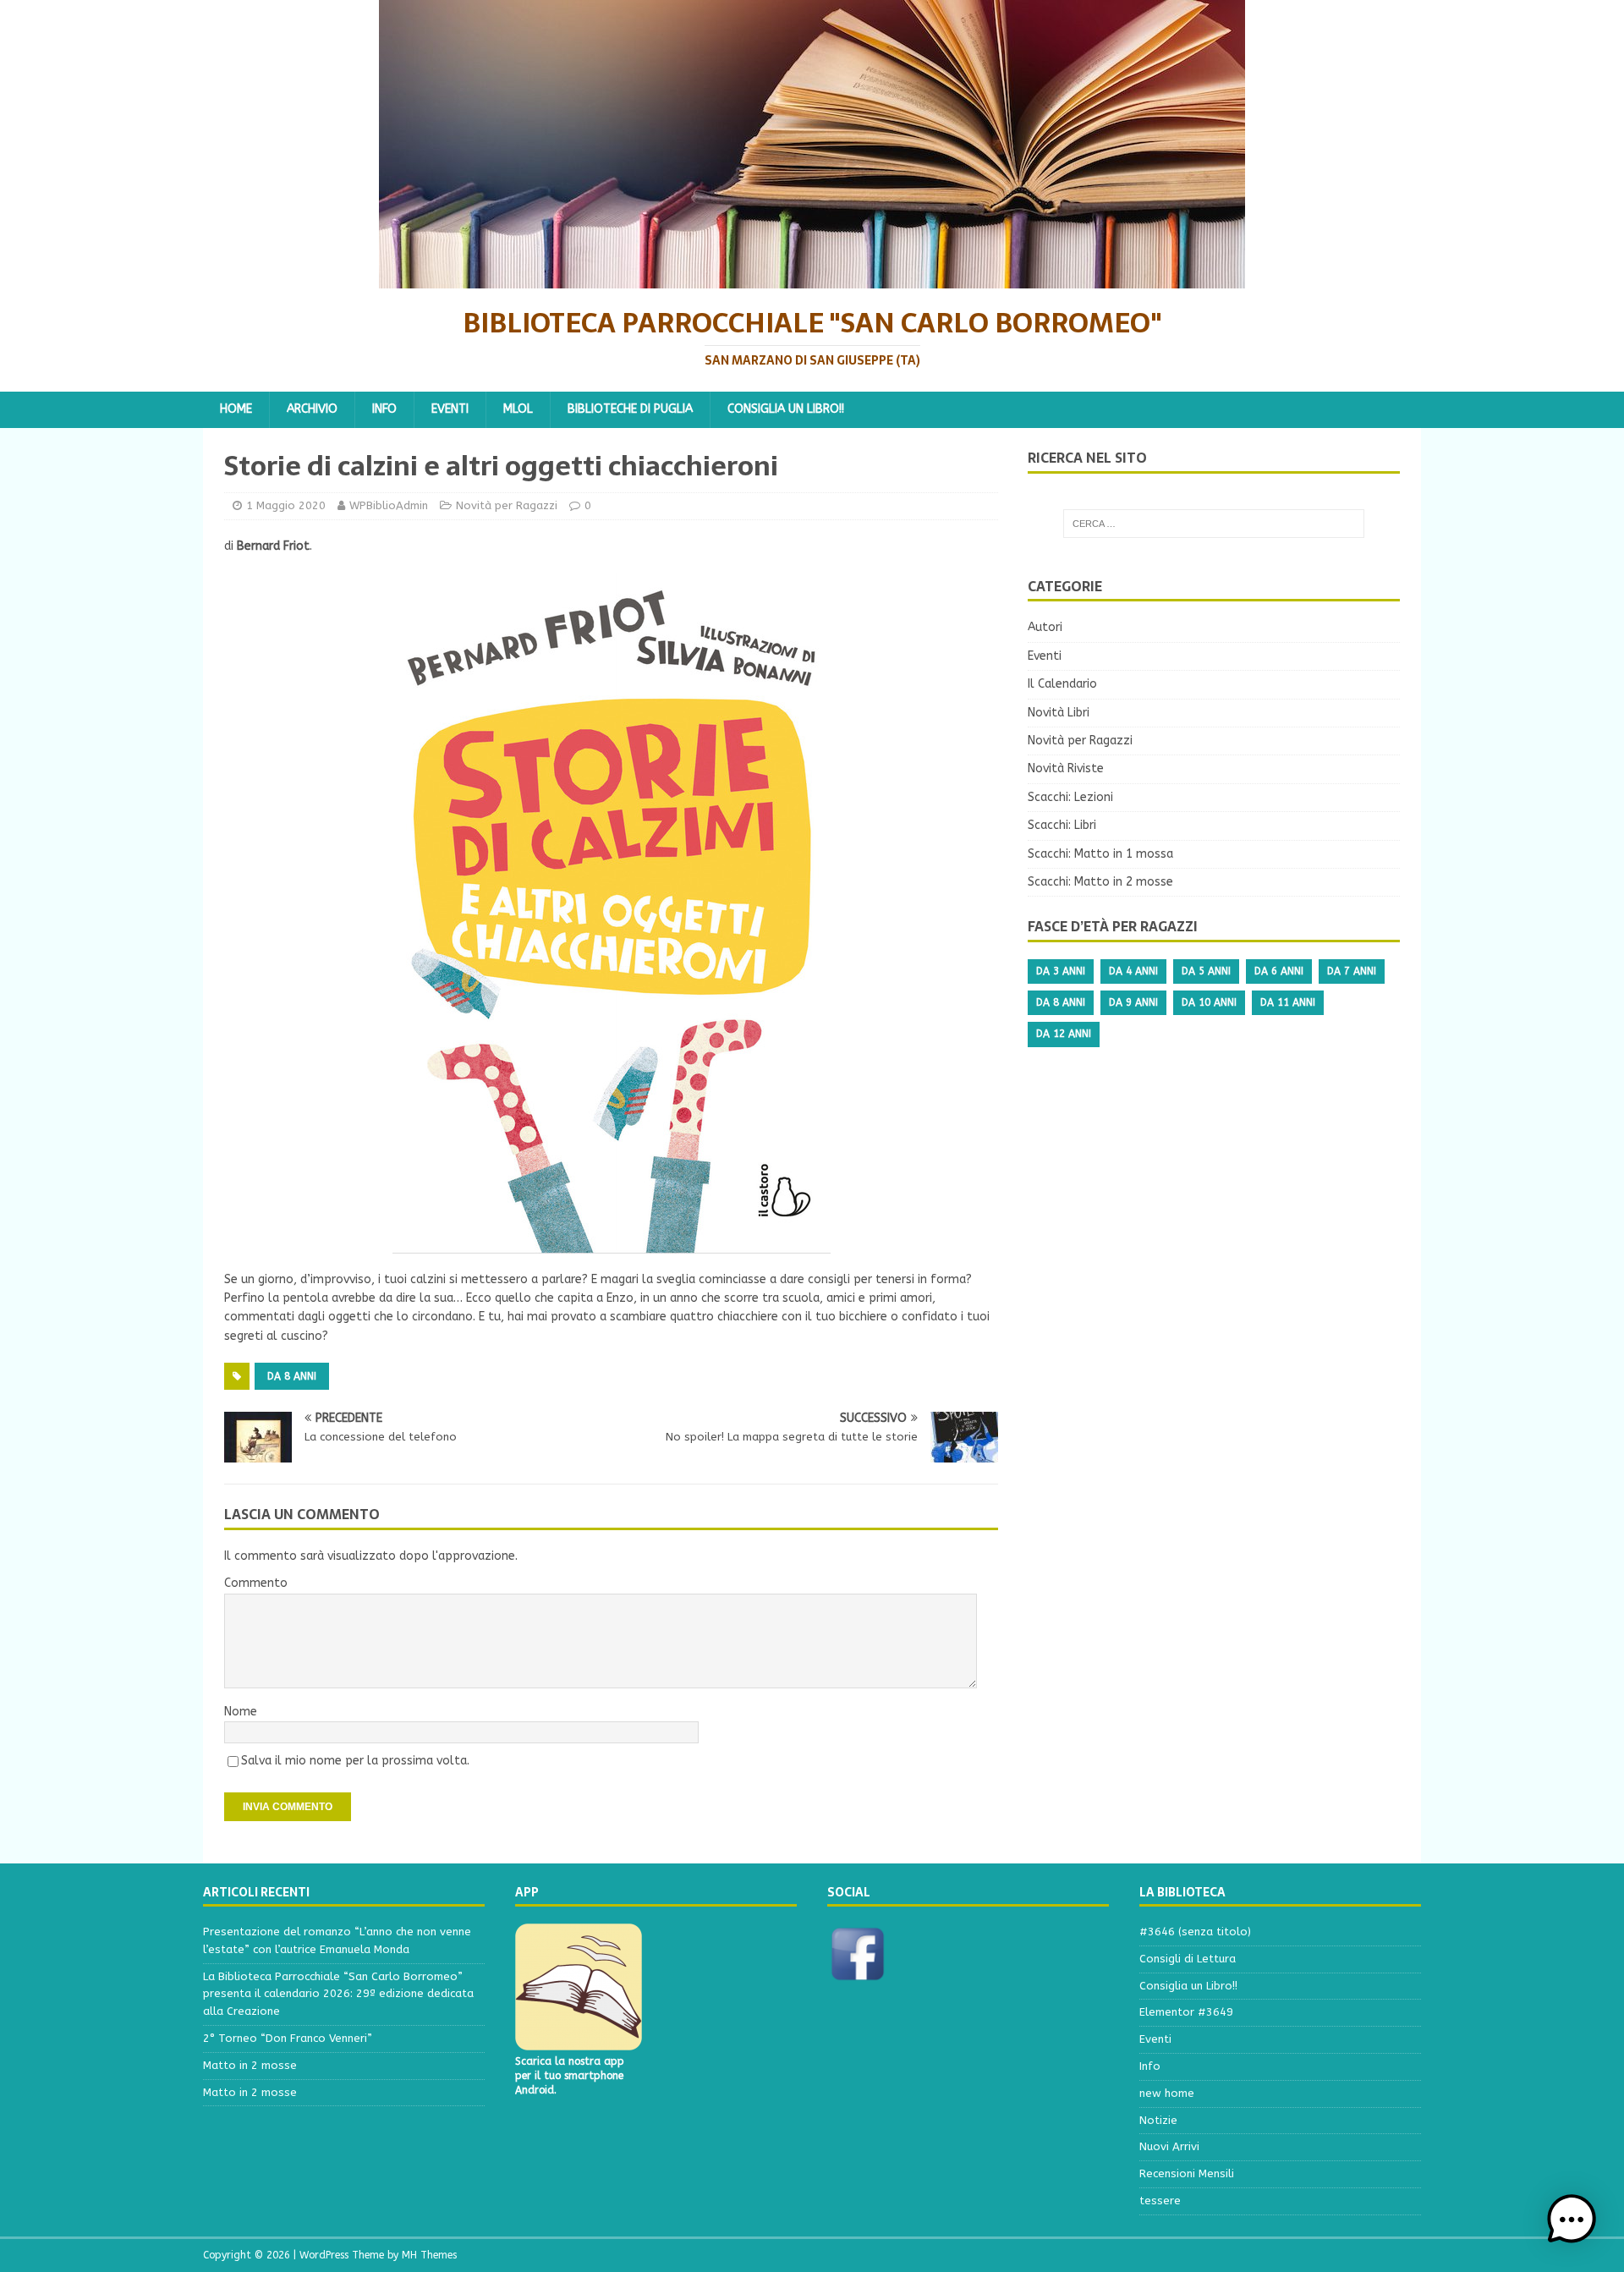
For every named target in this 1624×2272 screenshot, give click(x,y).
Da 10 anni (1209, 1002)
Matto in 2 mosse (250, 2065)
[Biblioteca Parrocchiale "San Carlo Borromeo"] (812, 279)
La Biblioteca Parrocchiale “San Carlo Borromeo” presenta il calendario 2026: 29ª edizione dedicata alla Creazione (338, 1994)
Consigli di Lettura (1188, 1959)
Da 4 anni (1133, 971)
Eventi (450, 409)
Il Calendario (1062, 684)
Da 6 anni (1279, 971)
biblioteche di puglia (630, 409)
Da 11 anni (1288, 1002)
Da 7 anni (1352, 971)
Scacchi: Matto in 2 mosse (1100, 882)
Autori (1045, 627)
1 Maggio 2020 (286, 505)
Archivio (312, 409)
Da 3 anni (1061, 971)
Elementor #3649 (1186, 2012)
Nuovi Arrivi (1169, 2146)
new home (1167, 2093)
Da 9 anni (1133, 1002)
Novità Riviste (1066, 768)
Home (236, 409)
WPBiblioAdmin (389, 505)
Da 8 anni (292, 1376)
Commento (256, 1583)
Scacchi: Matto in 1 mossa (1100, 854)
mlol (518, 409)
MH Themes (429, 2255)
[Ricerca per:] (1214, 524)
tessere (1160, 2201)
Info (384, 409)
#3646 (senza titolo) (1195, 1932)
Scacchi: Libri (1062, 825)
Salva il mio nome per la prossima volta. (355, 1761)
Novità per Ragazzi (507, 505)
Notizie (1158, 2120)
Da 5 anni (1206, 971)
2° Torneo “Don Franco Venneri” (288, 2038)
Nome (241, 1712)
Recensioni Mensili (1187, 2173)
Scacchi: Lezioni (1070, 797)
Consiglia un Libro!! (786, 409)
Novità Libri (1059, 713)
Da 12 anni (1064, 1034)
